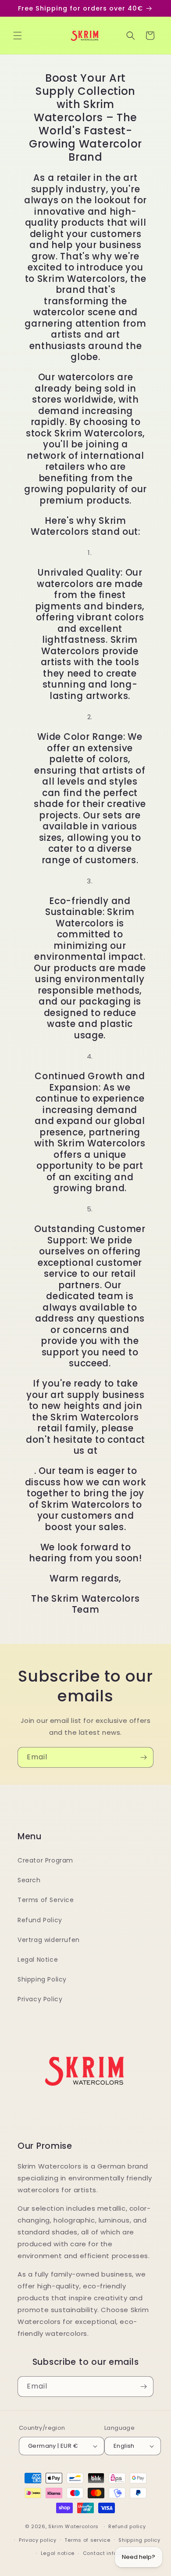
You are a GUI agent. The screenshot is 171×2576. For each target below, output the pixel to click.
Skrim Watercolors (73, 2526)
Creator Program (45, 1860)
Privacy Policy (40, 1999)
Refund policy (127, 2526)
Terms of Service (46, 1900)
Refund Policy (40, 1920)
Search (29, 1880)
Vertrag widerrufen (49, 1940)
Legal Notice (38, 1960)
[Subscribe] (143, 1757)
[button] (18, 36)
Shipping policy (139, 2540)
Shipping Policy (42, 1979)
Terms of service (87, 2540)
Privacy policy (38, 2540)
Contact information (111, 2553)
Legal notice (58, 2553)
